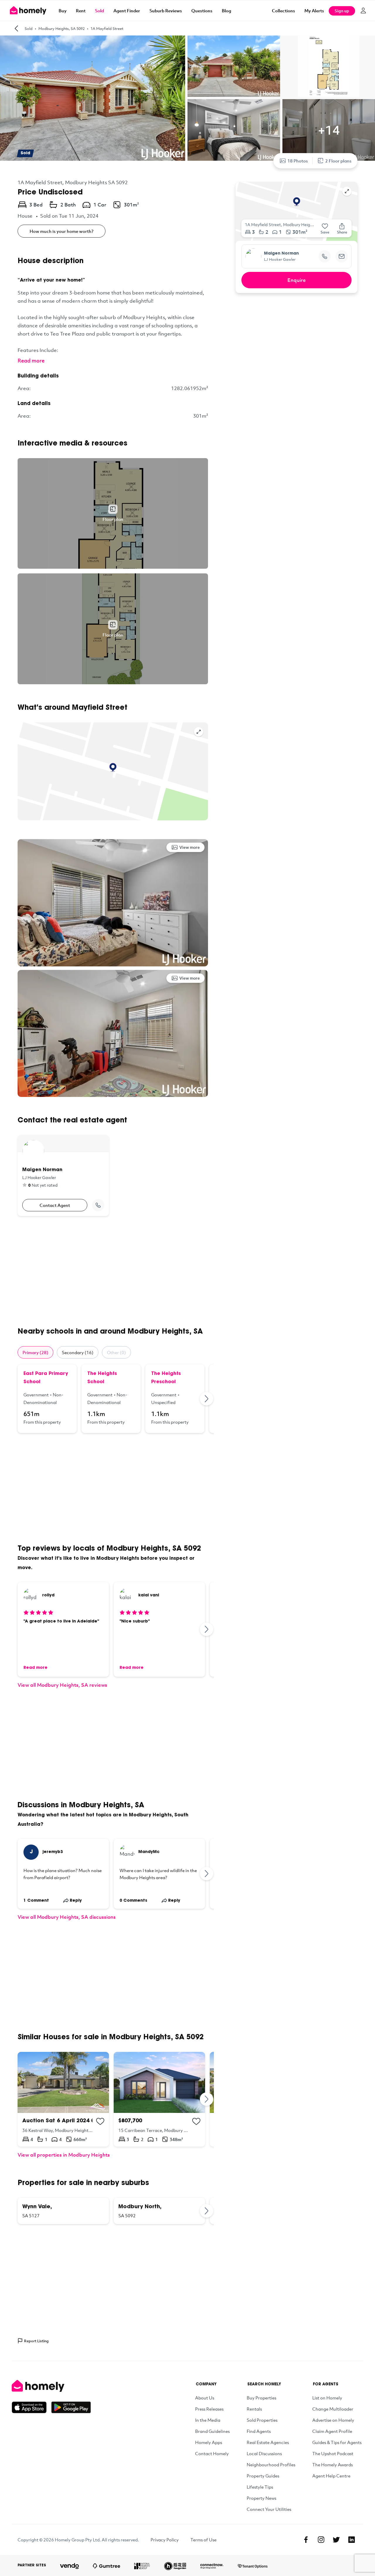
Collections (283, 11)
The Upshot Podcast (333, 2453)
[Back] (16, 28)
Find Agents (259, 2431)
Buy (63, 11)
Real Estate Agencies (268, 2442)
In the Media (208, 2420)
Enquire (297, 280)
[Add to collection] (100, 2121)
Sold (99, 11)
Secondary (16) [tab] (78, 1352)
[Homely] (51, 2386)
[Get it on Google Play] (71, 2407)
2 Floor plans (338, 161)
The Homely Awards (333, 2465)
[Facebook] (306, 2540)
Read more (31, 360)
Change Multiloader (333, 2409)
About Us (205, 2398)
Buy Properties (261, 2398)
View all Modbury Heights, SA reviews (62, 1685)
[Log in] (363, 11)
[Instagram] (321, 2540)
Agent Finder (127, 11)
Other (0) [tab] (116, 1352)
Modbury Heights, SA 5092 (62, 28)
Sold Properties (262, 2420)
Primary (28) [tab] (35, 1352)
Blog (226, 11)
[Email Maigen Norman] (342, 256)
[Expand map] (199, 732)
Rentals (254, 2409)
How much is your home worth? (62, 231)
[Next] (207, 1399)
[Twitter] (336, 2540)
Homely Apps (209, 2442)
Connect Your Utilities (269, 2509)
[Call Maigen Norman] (98, 1205)
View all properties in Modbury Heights (64, 2155)
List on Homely (327, 2398)
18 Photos (298, 161)
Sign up (342, 11)
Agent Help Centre (331, 2476)
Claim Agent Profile (332, 2431)
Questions (202, 11)
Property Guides (263, 2476)
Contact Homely (212, 2453)
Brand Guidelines (212, 2431)
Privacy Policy (165, 2540)
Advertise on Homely (333, 2420)
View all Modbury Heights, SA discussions (67, 1917)
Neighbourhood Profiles (271, 2465)
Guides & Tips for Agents (337, 2442)
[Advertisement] (113, 1271)
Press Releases (209, 2409)
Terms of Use (203, 2540)
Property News (261, 2498)
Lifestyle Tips (260, 2487)
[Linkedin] (352, 2540)
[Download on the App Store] (31, 2407)
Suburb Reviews (166, 11)
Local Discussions (264, 2453)
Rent (81, 11)
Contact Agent (55, 1205)
